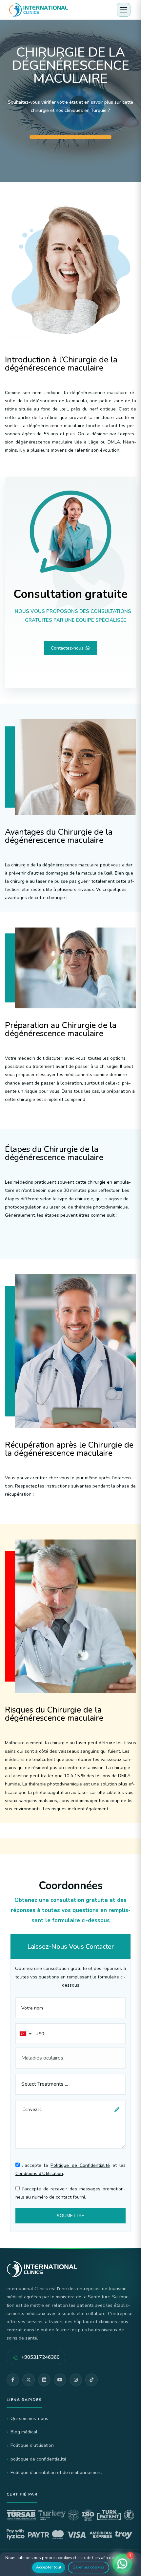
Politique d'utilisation (32, 2445)
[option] (70, 91)
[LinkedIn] (44, 2380)
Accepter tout (49, 2567)
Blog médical (24, 2432)
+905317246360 (40, 2357)
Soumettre (70, 2216)
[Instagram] (76, 2380)
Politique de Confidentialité (80, 2165)
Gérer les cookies (89, 2567)
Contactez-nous (68, 648)
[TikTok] (91, 2380)
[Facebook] (13, 2380)
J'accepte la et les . (70, 2169)
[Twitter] (29, 2380)
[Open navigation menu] (124, 10)
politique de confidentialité (38, 2459)
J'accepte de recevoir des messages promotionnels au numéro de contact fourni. (70, 2193)
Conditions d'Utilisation (39, 2174)
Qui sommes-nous (29, 2419)
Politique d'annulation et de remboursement (56, 2472)
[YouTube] (60, 2380)
